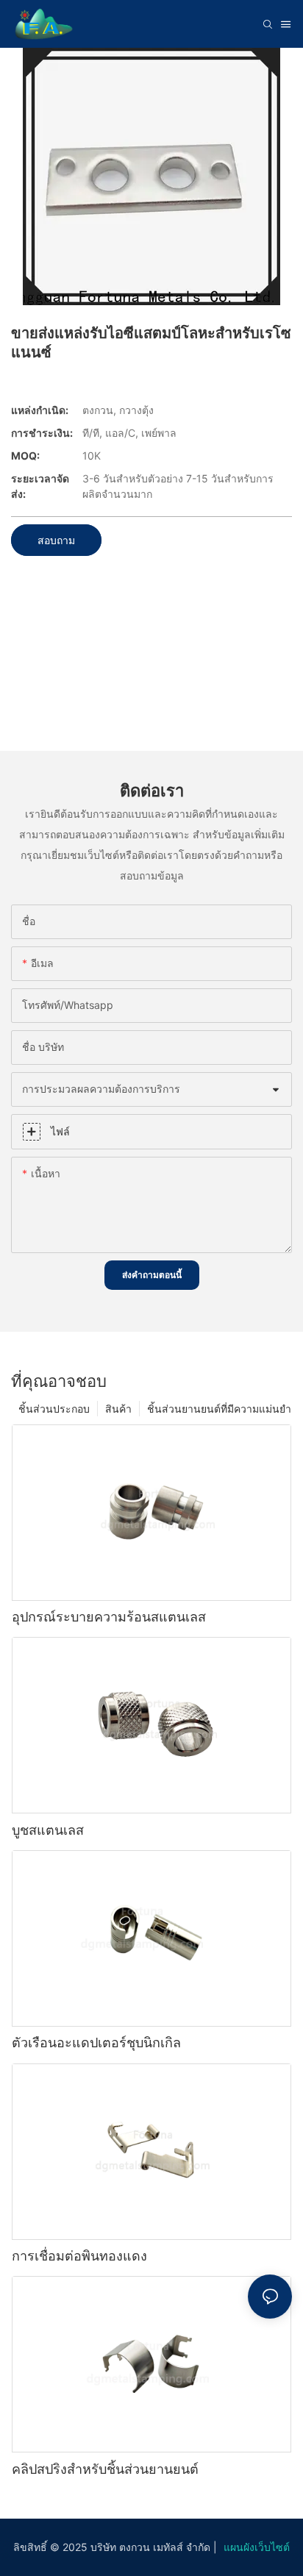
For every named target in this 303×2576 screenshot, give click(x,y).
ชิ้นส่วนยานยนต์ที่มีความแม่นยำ (219, 1409)
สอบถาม (56, 540)
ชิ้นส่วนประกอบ (54, 1409)
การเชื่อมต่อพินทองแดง (79, 2256)
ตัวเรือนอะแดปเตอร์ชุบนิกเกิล (96, 2042)
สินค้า (118, 1409)
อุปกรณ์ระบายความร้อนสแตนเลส (109, 1617)
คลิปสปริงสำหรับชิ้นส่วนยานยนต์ (105, 2469)
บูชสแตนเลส (48, 1830)
